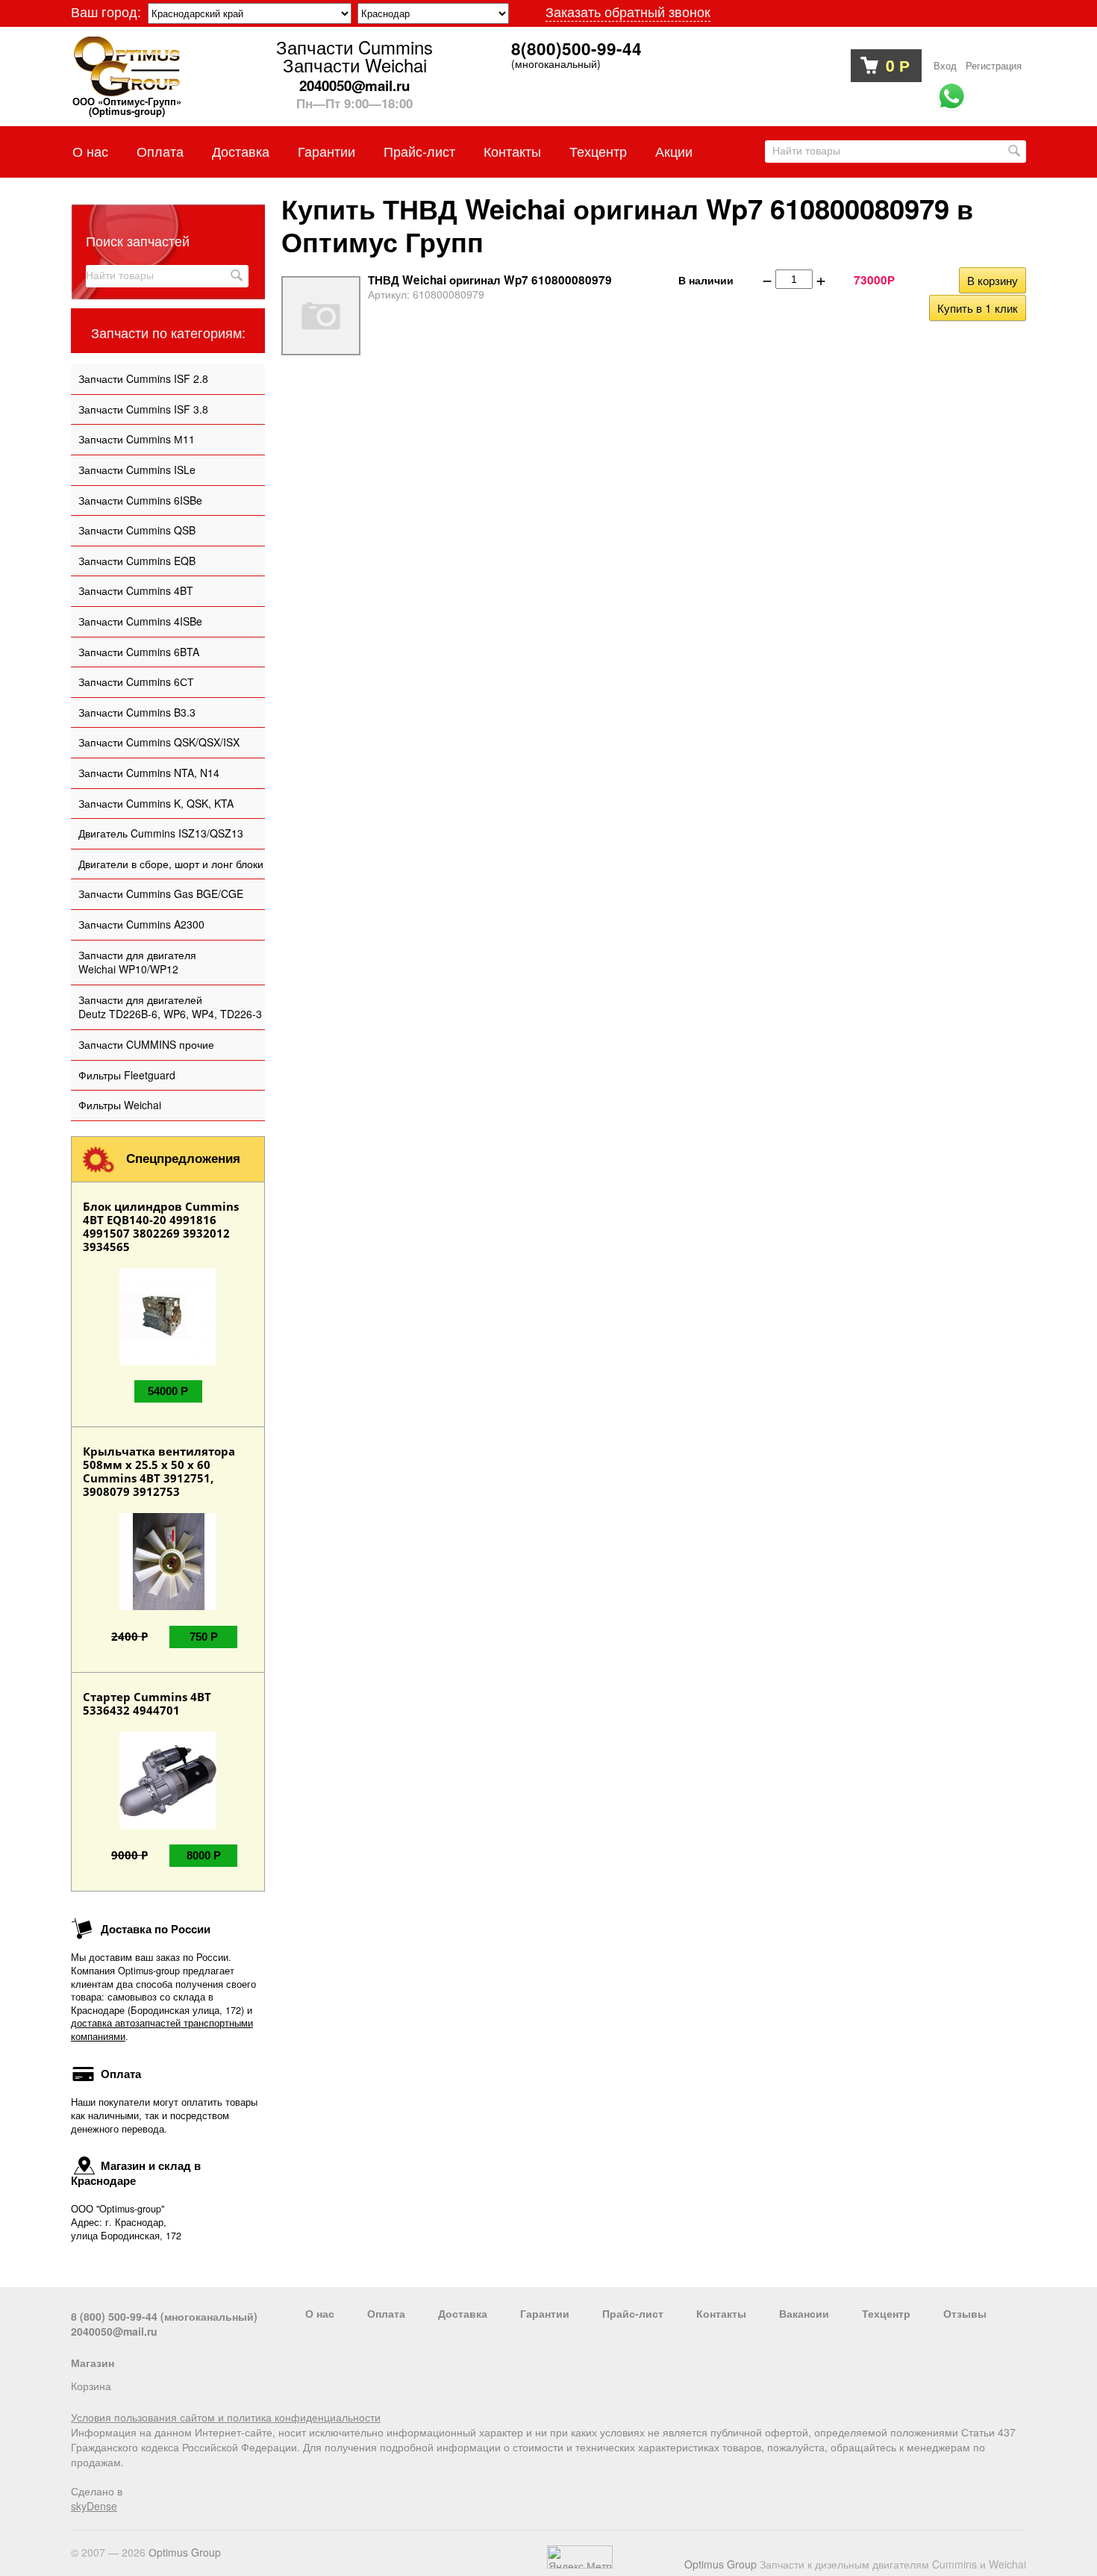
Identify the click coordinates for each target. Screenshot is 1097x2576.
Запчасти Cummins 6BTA (139, 652)
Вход (945, 66)
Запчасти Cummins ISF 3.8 (143, 409)
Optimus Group (721, 2564)
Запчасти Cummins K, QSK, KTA (156, 803)
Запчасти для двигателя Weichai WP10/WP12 (137, 962)
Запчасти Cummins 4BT (136, 590)
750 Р (204, 1637)
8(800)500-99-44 (576, 49)
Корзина (91, 2386)
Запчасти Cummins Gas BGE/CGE (161, 894)
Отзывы (965, 2313)
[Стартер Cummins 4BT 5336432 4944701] (168, 1824)
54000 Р (168, 1391)
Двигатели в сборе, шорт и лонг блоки (171, 864)
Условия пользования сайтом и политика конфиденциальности (226, 2417)
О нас (90, 151)
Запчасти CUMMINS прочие (146, 1044)
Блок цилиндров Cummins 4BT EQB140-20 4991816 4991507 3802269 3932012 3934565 (161, 1226)
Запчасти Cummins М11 (137, 439)
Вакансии (804, 2313)
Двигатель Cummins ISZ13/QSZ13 (161, 833)
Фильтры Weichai (120, 1105)
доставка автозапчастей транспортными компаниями (162, 2030)
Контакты (512, 151)
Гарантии (326, 151)
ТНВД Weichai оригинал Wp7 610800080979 (490, 280)
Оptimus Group (185, 2552)
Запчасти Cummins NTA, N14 (149, 773)
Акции (674, 151)
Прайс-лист (419, 151)
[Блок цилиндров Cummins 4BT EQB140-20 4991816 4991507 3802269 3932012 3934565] (168, 1361)
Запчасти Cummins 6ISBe (140, 500)
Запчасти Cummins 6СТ (136, 682)
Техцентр (598, 151)
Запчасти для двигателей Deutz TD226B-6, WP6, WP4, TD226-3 (170, 1007)
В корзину (993, 280)
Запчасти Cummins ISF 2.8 (143, 378)
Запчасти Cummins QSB (137, 530)
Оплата (160, 151)
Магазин (93, 2363)
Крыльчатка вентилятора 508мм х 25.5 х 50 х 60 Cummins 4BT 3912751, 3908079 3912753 (159, 1471)
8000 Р (204, 1855)
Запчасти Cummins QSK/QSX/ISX (159, 742)
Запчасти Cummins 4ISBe (140, 621)
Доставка (241, 151)
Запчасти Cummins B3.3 (137, 712)
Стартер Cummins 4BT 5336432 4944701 (147, 1703)
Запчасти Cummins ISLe (137, 470)
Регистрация (994, 66)
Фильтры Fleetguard (127, 1075)
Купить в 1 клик (978, 308)
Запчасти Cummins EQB (137, 561)
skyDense (94, 2506)
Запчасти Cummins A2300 (141, 924)
